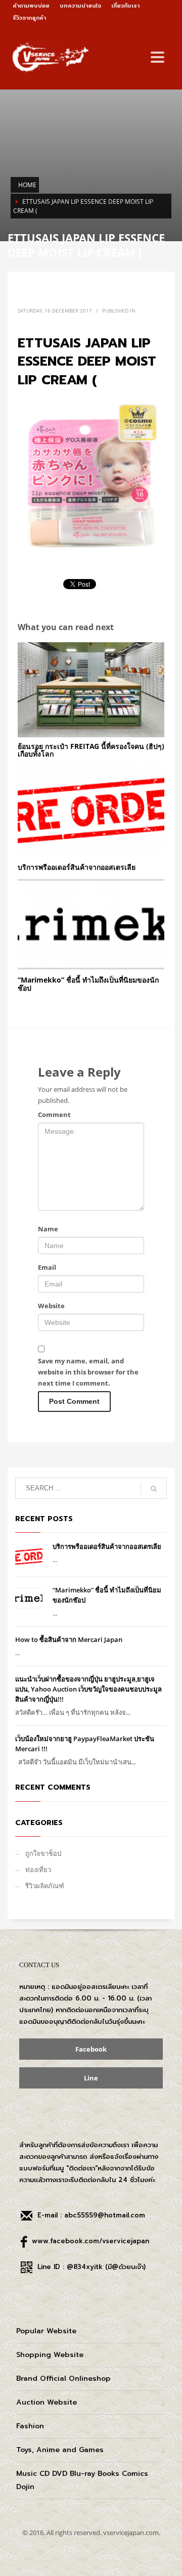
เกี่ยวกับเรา (125, 6)
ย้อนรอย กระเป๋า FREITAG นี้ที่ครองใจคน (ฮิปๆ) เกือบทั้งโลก (91, 750)
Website (51, 1306)
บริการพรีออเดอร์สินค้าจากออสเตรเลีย (77, 867)
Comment (54, 1115)
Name (48, 1229)
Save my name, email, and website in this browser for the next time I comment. (88, 1372)
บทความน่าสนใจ (80, 6)
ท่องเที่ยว (38, 1870)
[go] (154, 1489)
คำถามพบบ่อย (31, 6)
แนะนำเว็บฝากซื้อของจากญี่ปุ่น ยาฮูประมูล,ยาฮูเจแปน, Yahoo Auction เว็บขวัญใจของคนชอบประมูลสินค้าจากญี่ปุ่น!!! (88, 1689)
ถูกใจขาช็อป (43, 1853)
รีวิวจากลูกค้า (29, 18)
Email (47, 1267)
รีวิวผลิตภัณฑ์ (45, 1886)
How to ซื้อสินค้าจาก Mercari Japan (69, 1639)
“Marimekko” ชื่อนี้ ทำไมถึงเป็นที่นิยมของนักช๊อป (88, 984)
